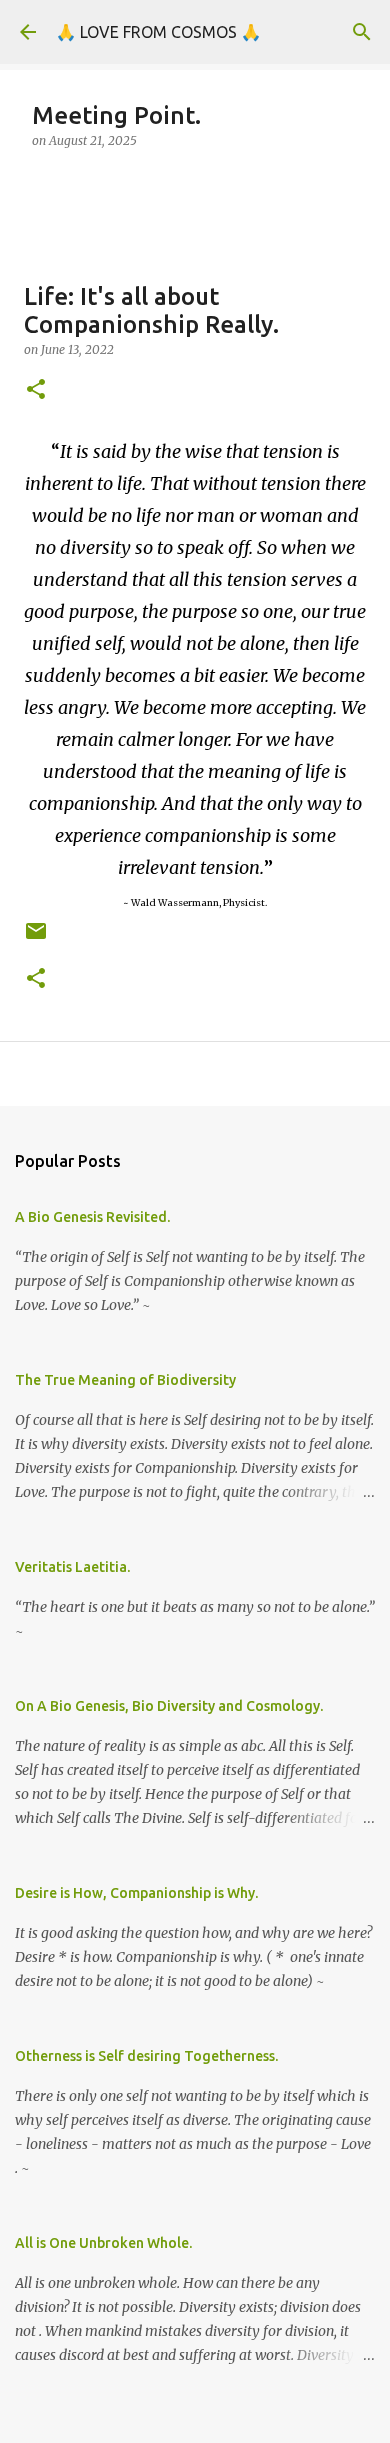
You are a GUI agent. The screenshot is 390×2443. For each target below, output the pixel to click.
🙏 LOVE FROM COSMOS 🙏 (158, 32)
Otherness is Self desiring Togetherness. (146, 2056)
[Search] (362, 32)
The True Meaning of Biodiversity (125, 1380)
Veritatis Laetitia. (72, 1567)
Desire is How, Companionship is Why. (136, 1893)
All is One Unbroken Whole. (103, 2243)
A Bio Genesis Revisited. (92, 1217)
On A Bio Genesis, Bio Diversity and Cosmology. (169, 1706)
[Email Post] (36, 938)
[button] (36, 390)
